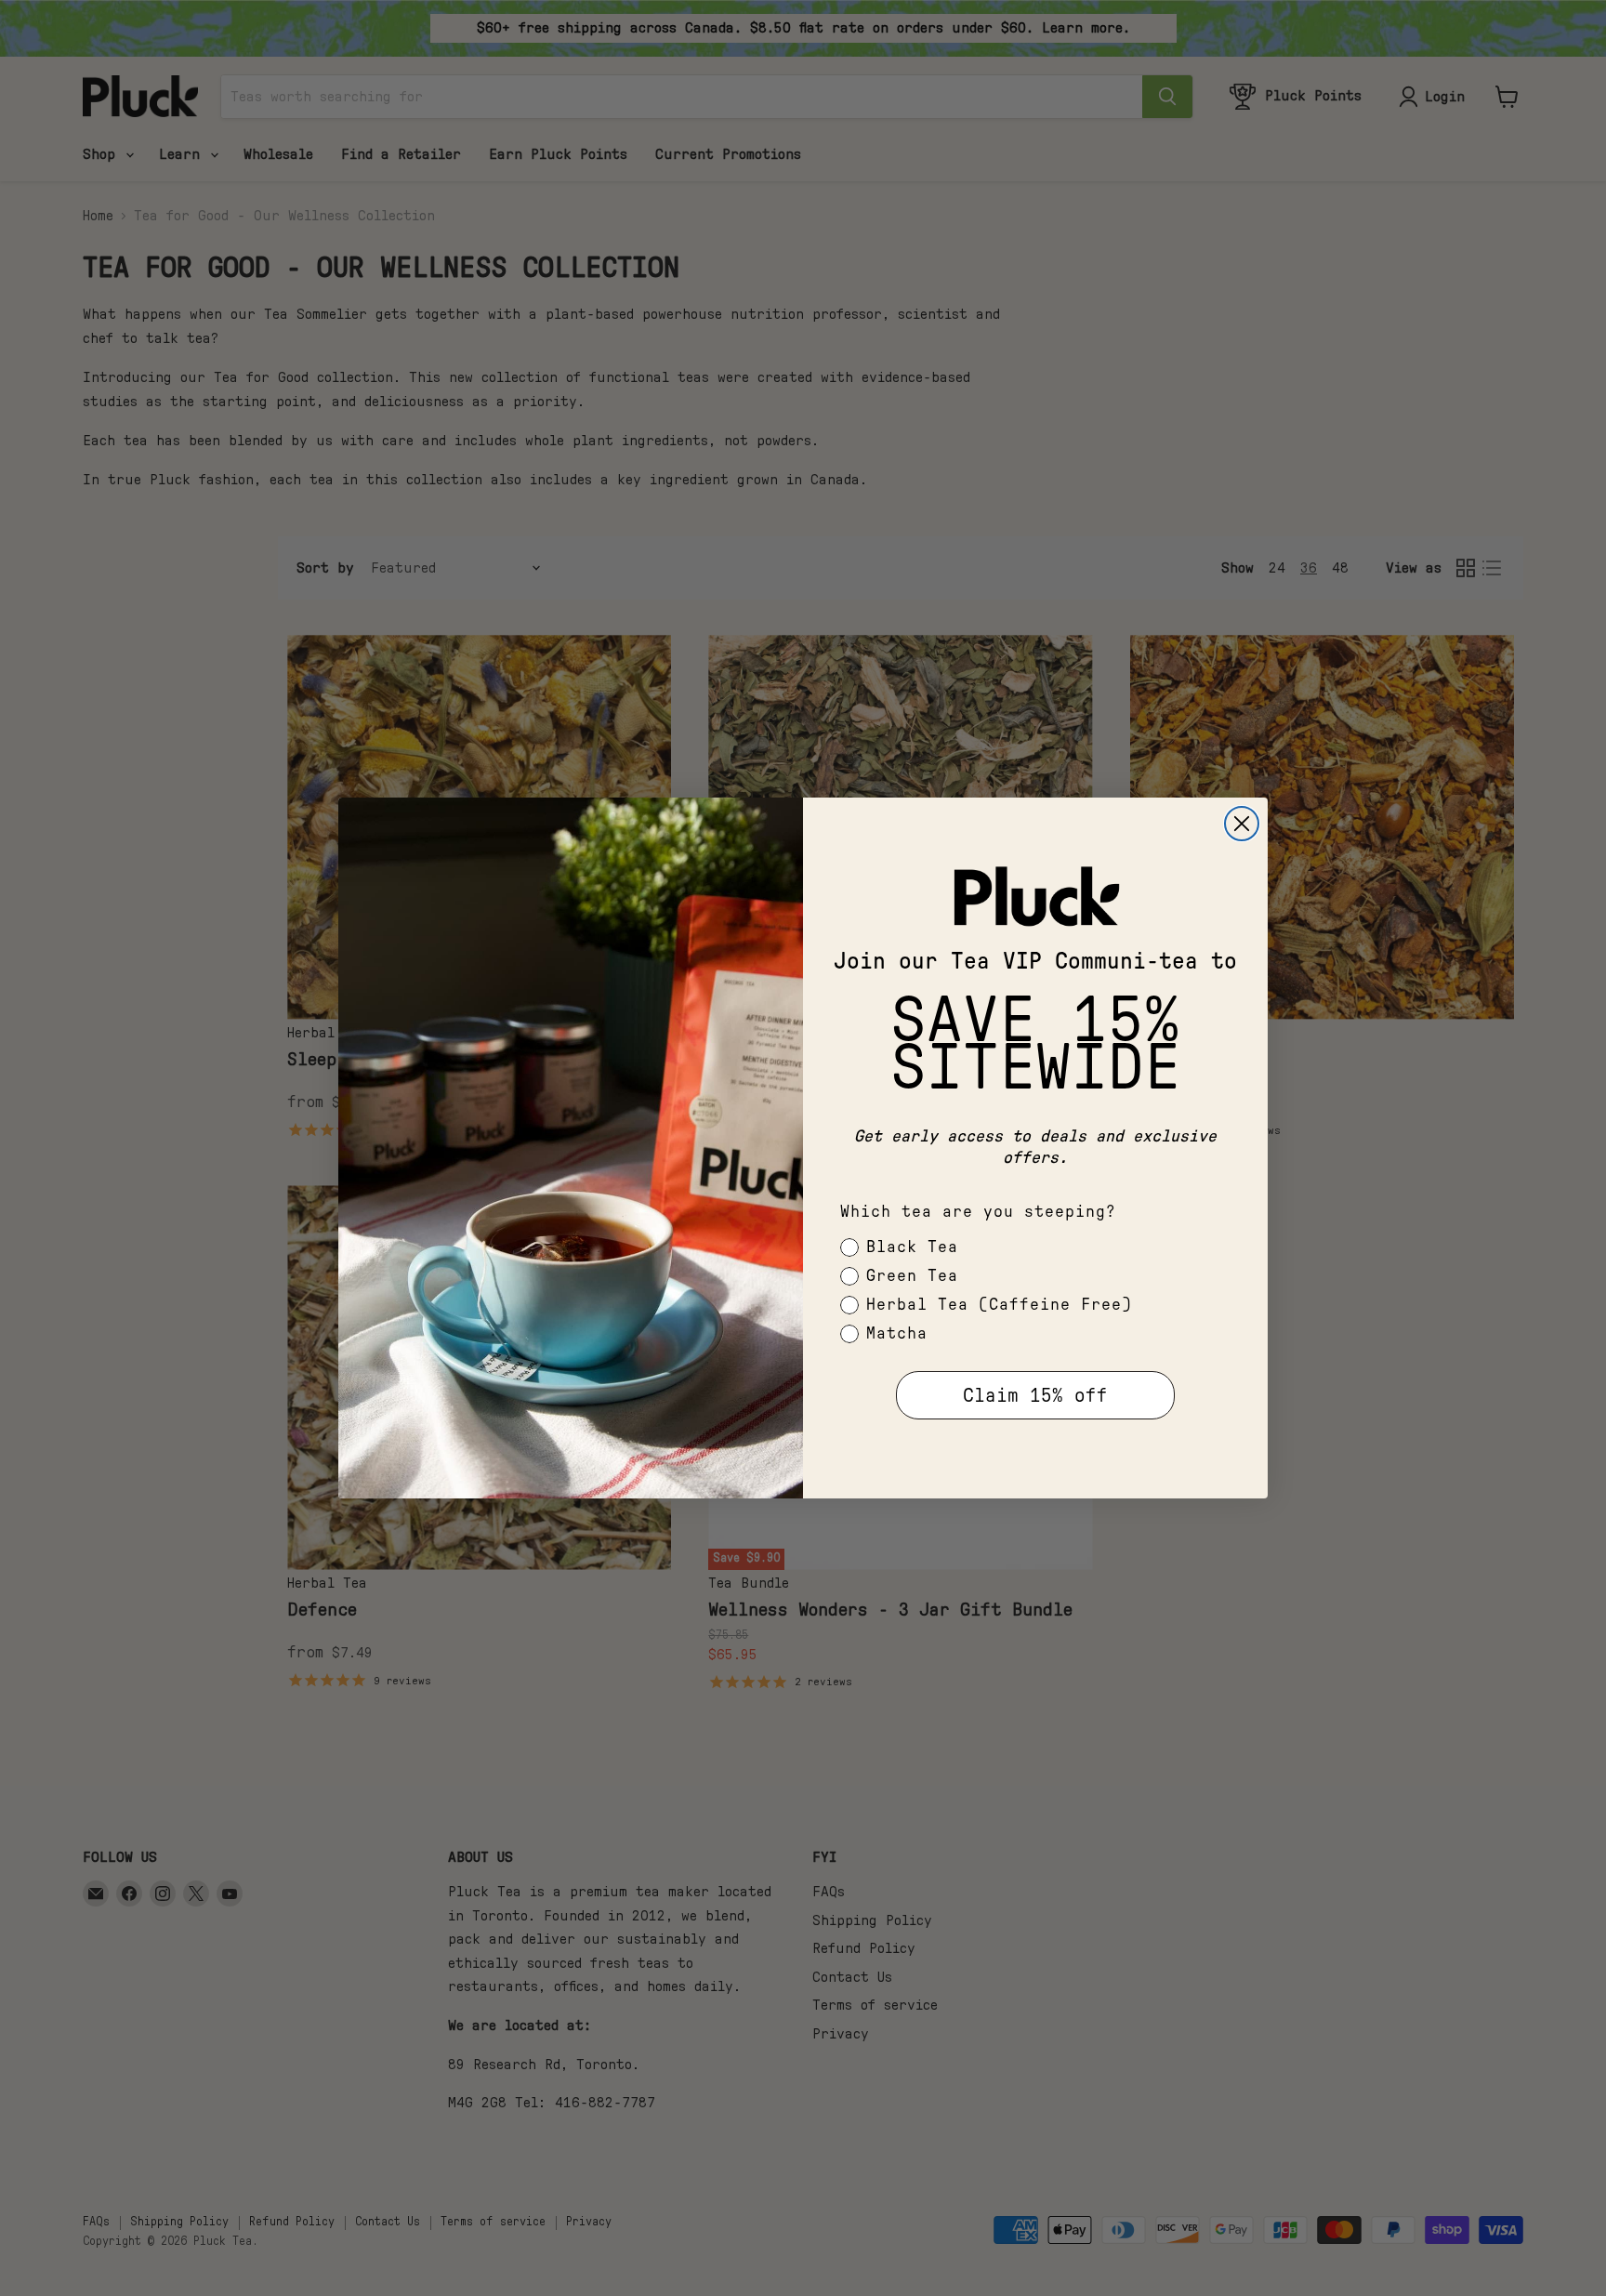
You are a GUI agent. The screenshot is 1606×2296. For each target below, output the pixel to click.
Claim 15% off (1035, 1396)
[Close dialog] (1242, 824)
